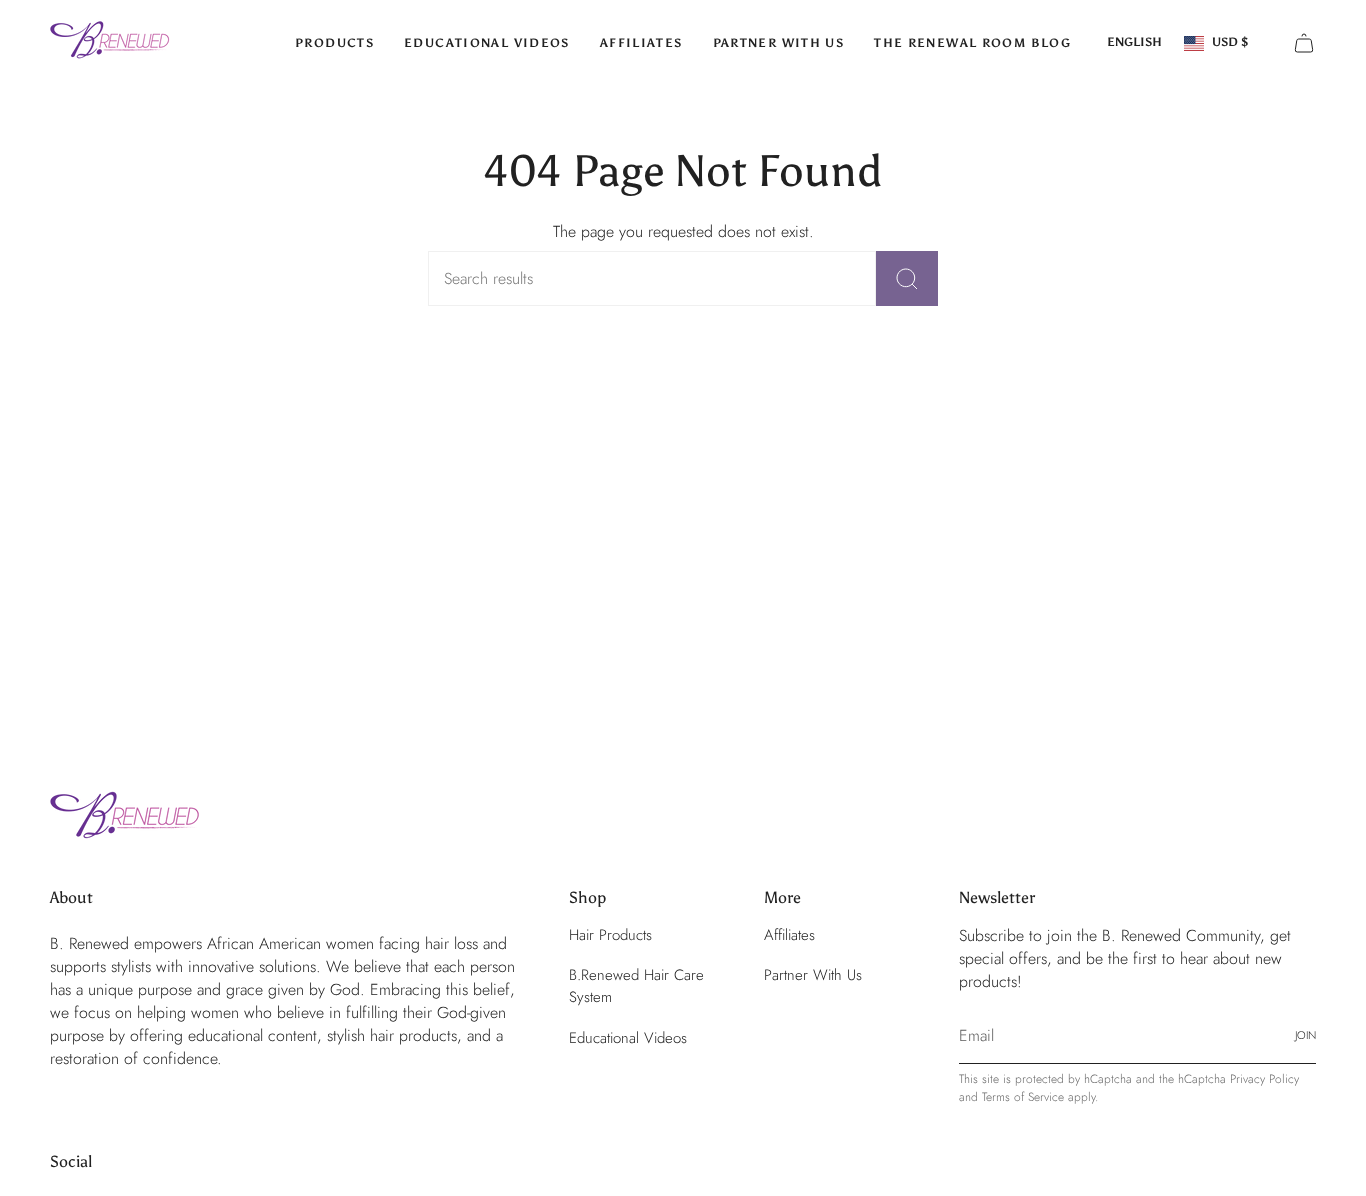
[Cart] (1304, 43)
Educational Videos (628, 1038)
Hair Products (610, 935)
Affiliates (789, 935)
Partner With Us (813, 975)
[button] (334, 43)
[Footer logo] (125, 819)
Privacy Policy (1264, 1079)
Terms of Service (1023, 1097)
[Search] (907, 278)
